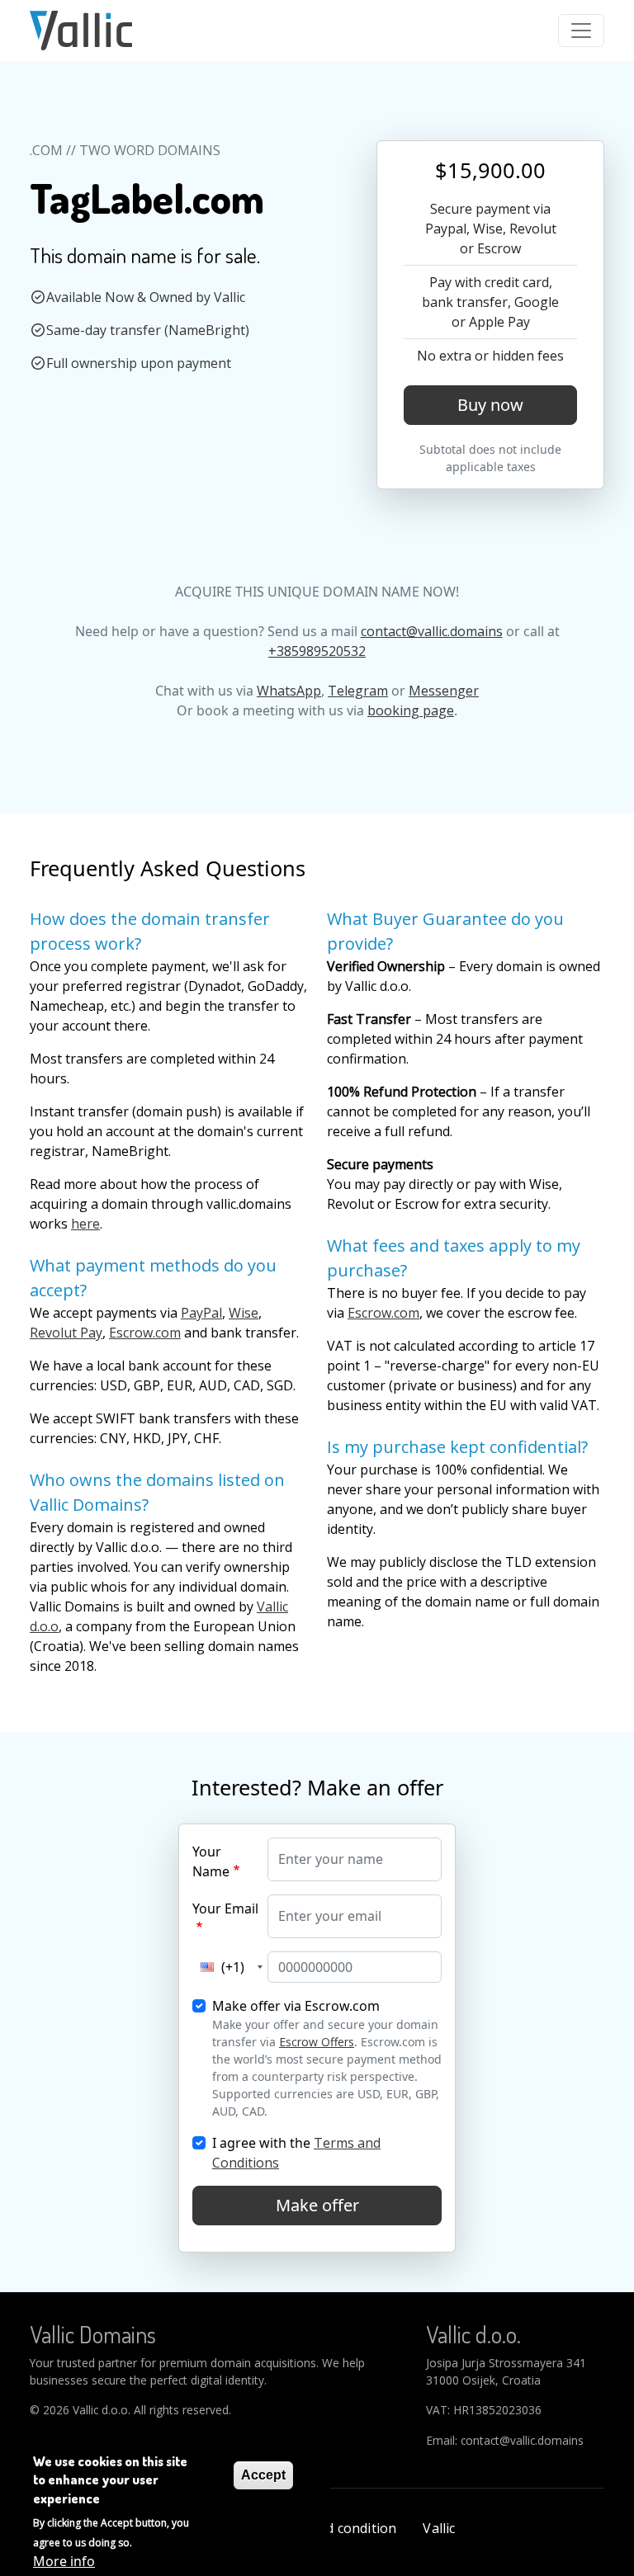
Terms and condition (331, 2528)
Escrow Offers (317, 2042)
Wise (244, 1313)
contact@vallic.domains (432, 631)
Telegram (358, 691)
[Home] (81, 31)
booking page (411, 710)
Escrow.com (145, 1333)
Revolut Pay (66, 1333)
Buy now (490, 405)
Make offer (317, 2205)
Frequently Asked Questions (168, 868)
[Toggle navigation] (581, 31)
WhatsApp (289, 691)
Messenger (444, 691)
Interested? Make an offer (317, 1787)
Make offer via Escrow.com (296, 2006)
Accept (263, 2475)
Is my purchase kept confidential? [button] (457, 1447)
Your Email (225, 1908)
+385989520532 (317, 651)
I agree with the (296, 2153)
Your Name (211, 1861)
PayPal (201, 1313)
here (85, 1224)
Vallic (439, 2528)
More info (64, 2561)
